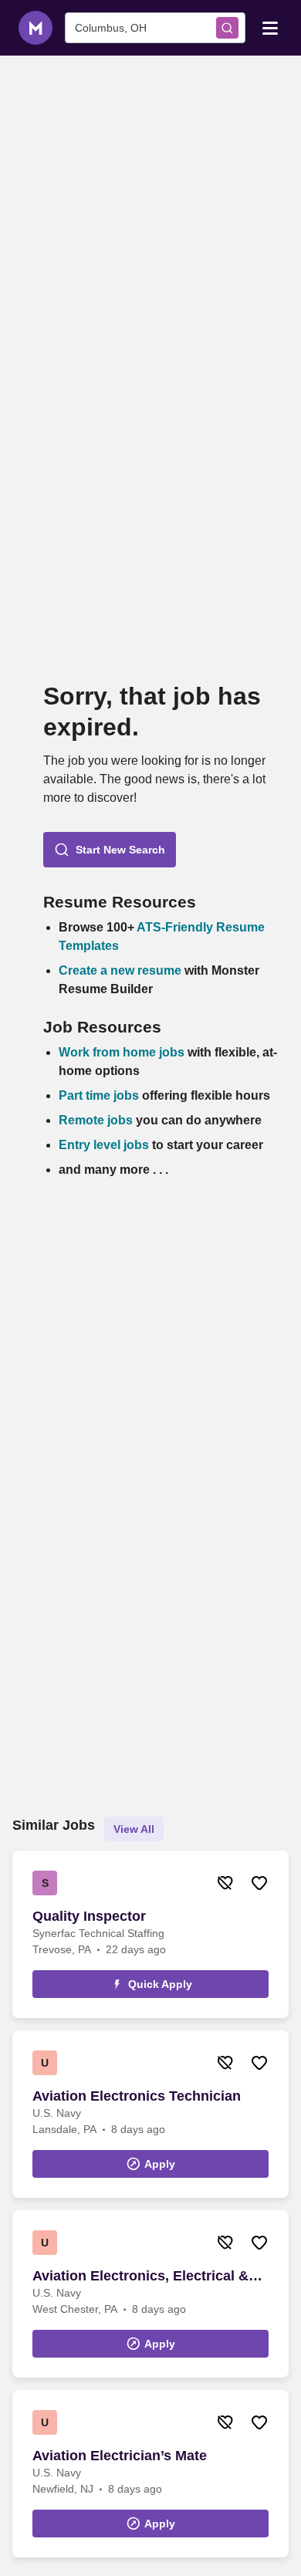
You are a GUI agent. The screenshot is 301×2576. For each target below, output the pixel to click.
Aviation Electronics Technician (137, 2096)
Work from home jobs (122, 1052)
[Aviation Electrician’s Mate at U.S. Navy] (150, 2474)
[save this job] (259, 1883)
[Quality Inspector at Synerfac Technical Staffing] (150, 1934)
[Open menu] (270, 27)
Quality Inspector (89, 1916)
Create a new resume (122, 970)
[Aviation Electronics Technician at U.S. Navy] (150, 2114)
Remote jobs (96, 1120)
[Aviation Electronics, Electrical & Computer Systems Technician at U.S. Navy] (150, 2294)
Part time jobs (99, 1095)
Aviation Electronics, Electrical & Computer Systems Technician (140, 2277)
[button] (110, 850)
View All (134, 1829)
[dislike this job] (225, 1883)
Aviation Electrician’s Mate (120, 2456)
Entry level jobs (104, 1145)
